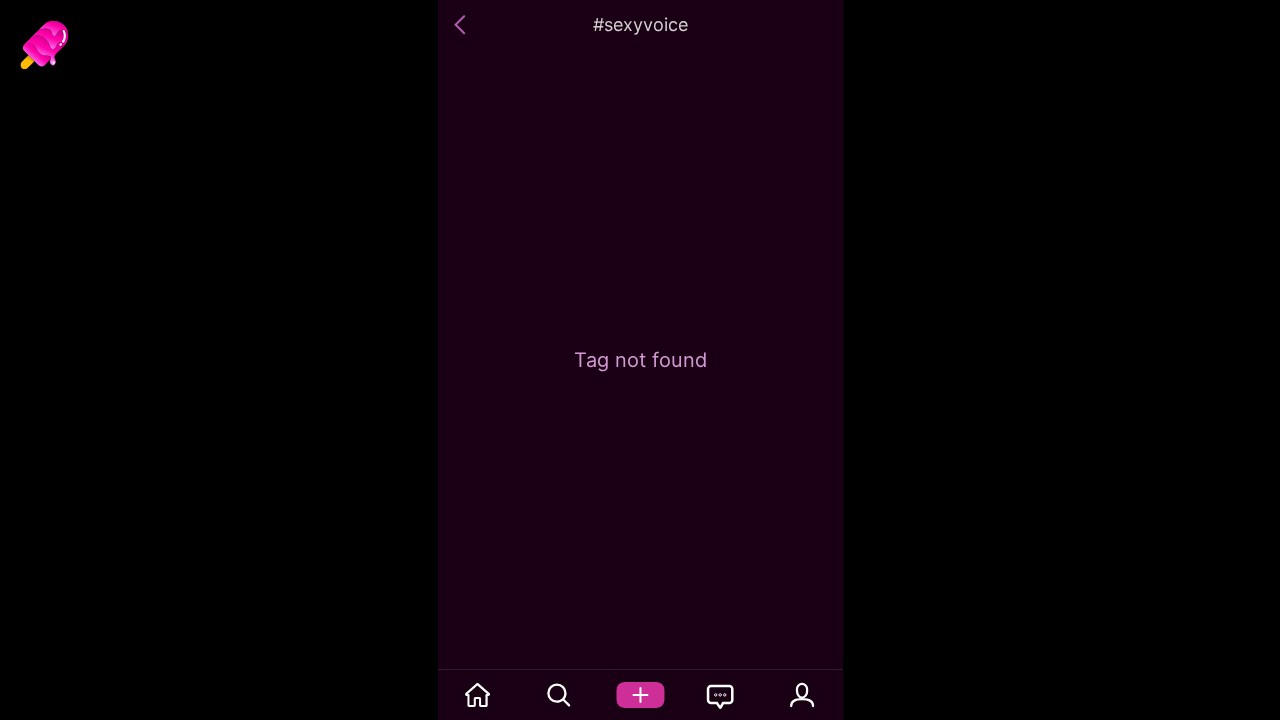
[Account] (802, 695)
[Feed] (478, 695)
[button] (463, 25)
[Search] (559, 695)
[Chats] (721, 695)
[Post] (640, 695)
